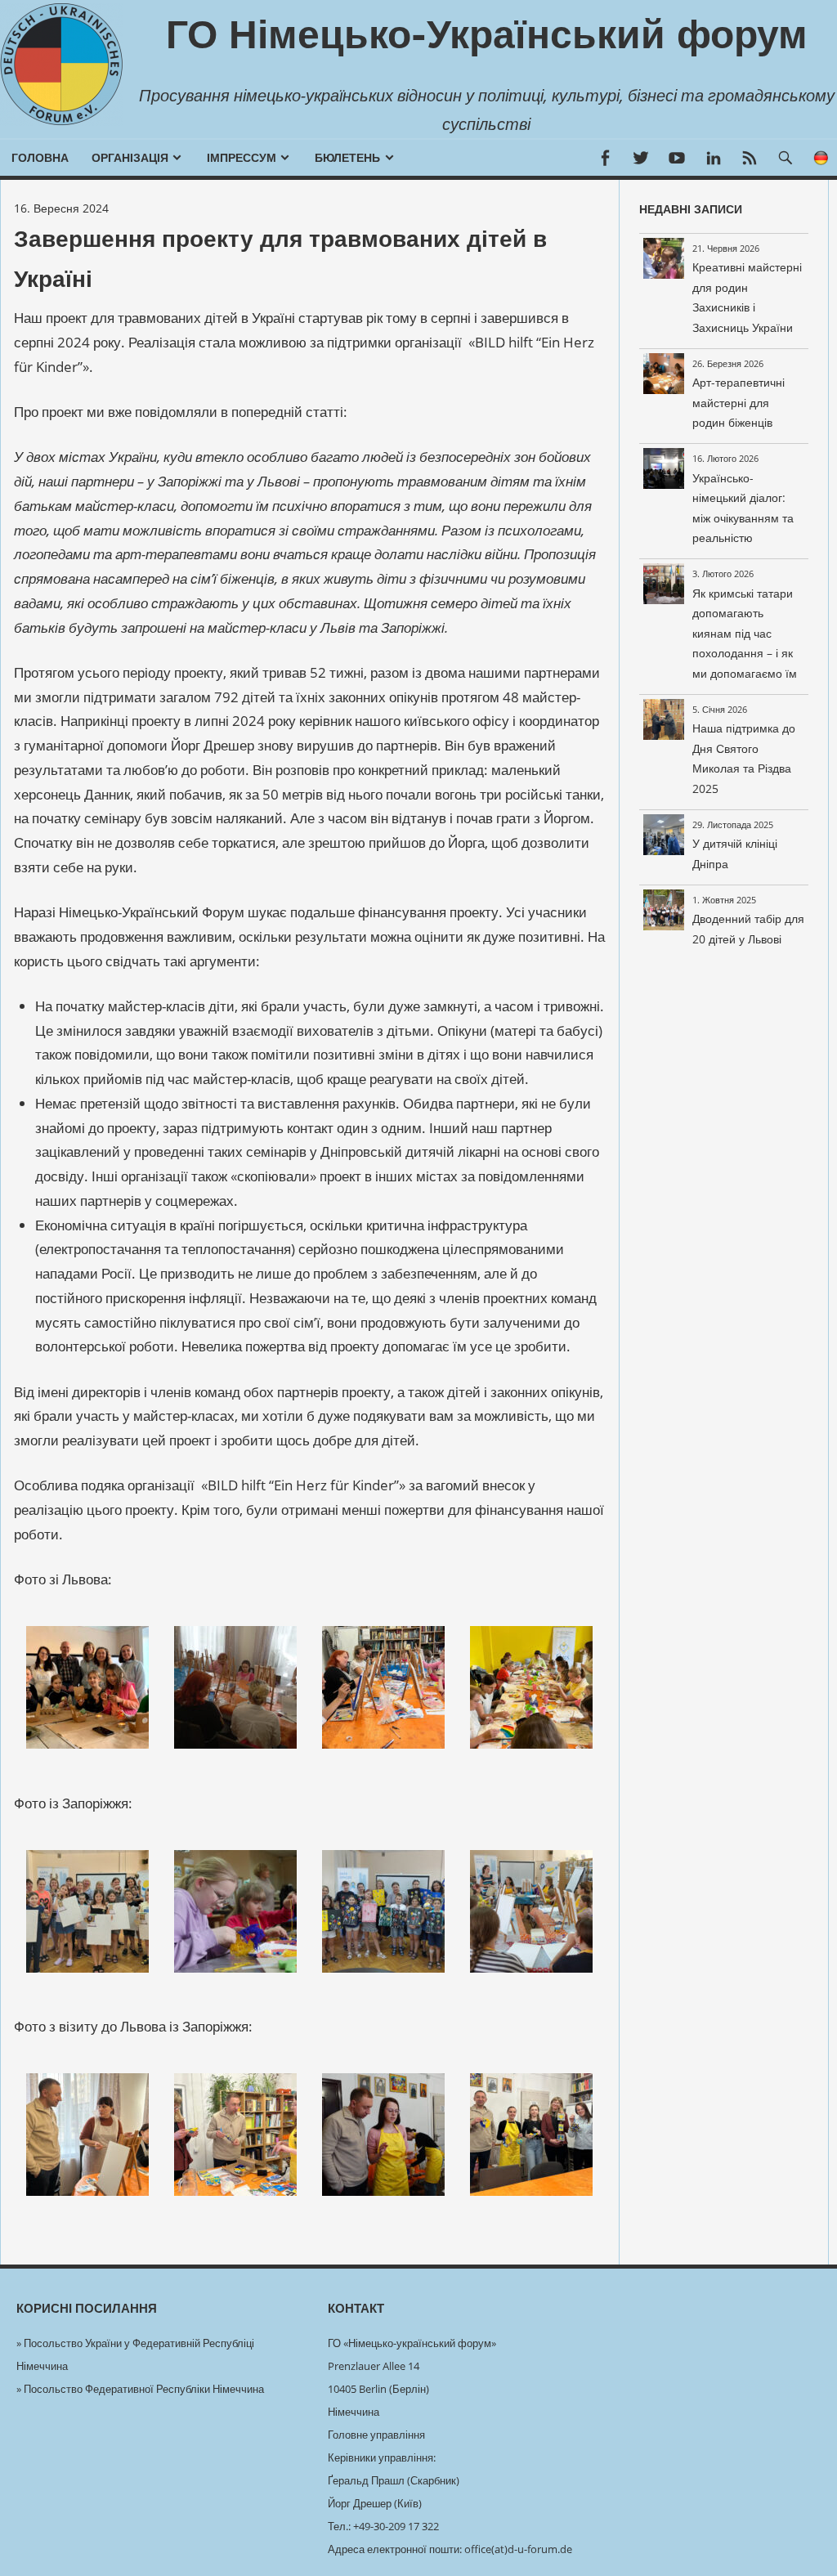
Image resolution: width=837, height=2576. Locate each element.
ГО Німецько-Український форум (487, 34)
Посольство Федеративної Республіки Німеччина (144, 2389)
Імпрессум (242, 158)
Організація (130, 158)
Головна (40, 158)
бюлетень (347, 158)
